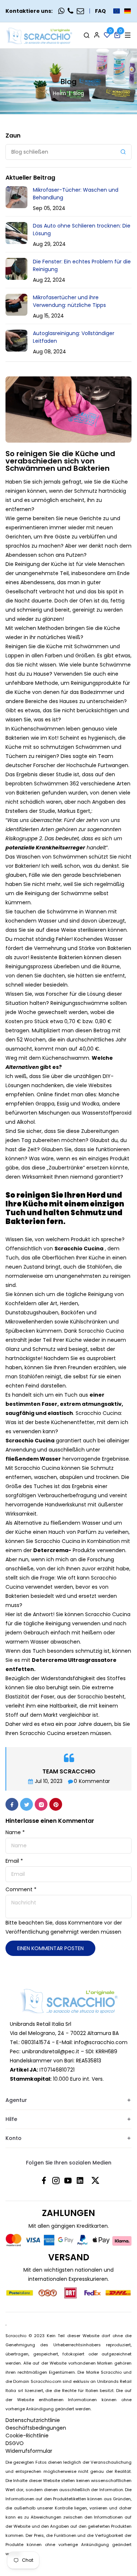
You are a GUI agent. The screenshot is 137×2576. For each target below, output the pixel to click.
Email (14, 1861)
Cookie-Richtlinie (27, 2436)
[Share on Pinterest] (56, 1804)
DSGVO (15, 2443)
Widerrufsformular (29, 2451)
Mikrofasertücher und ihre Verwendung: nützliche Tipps (69, 301)
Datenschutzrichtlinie (33, 2420)
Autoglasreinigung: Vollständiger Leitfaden (74, 337)
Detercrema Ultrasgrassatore (74, 1660)
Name (15, 1832)
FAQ (100, 11)
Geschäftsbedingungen (36, 2428)
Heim (60, 93)
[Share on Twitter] (26, 1804)
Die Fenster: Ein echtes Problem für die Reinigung (82, 265)
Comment (21, 1889)
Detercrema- (52, 1550)
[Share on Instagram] (41, 1804)
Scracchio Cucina (30, 1441)
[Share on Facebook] (12, 1804)
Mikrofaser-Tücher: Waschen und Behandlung (76, 194)
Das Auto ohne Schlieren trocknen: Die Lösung (82, 230)
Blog (79, 93)
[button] (122, 11)
